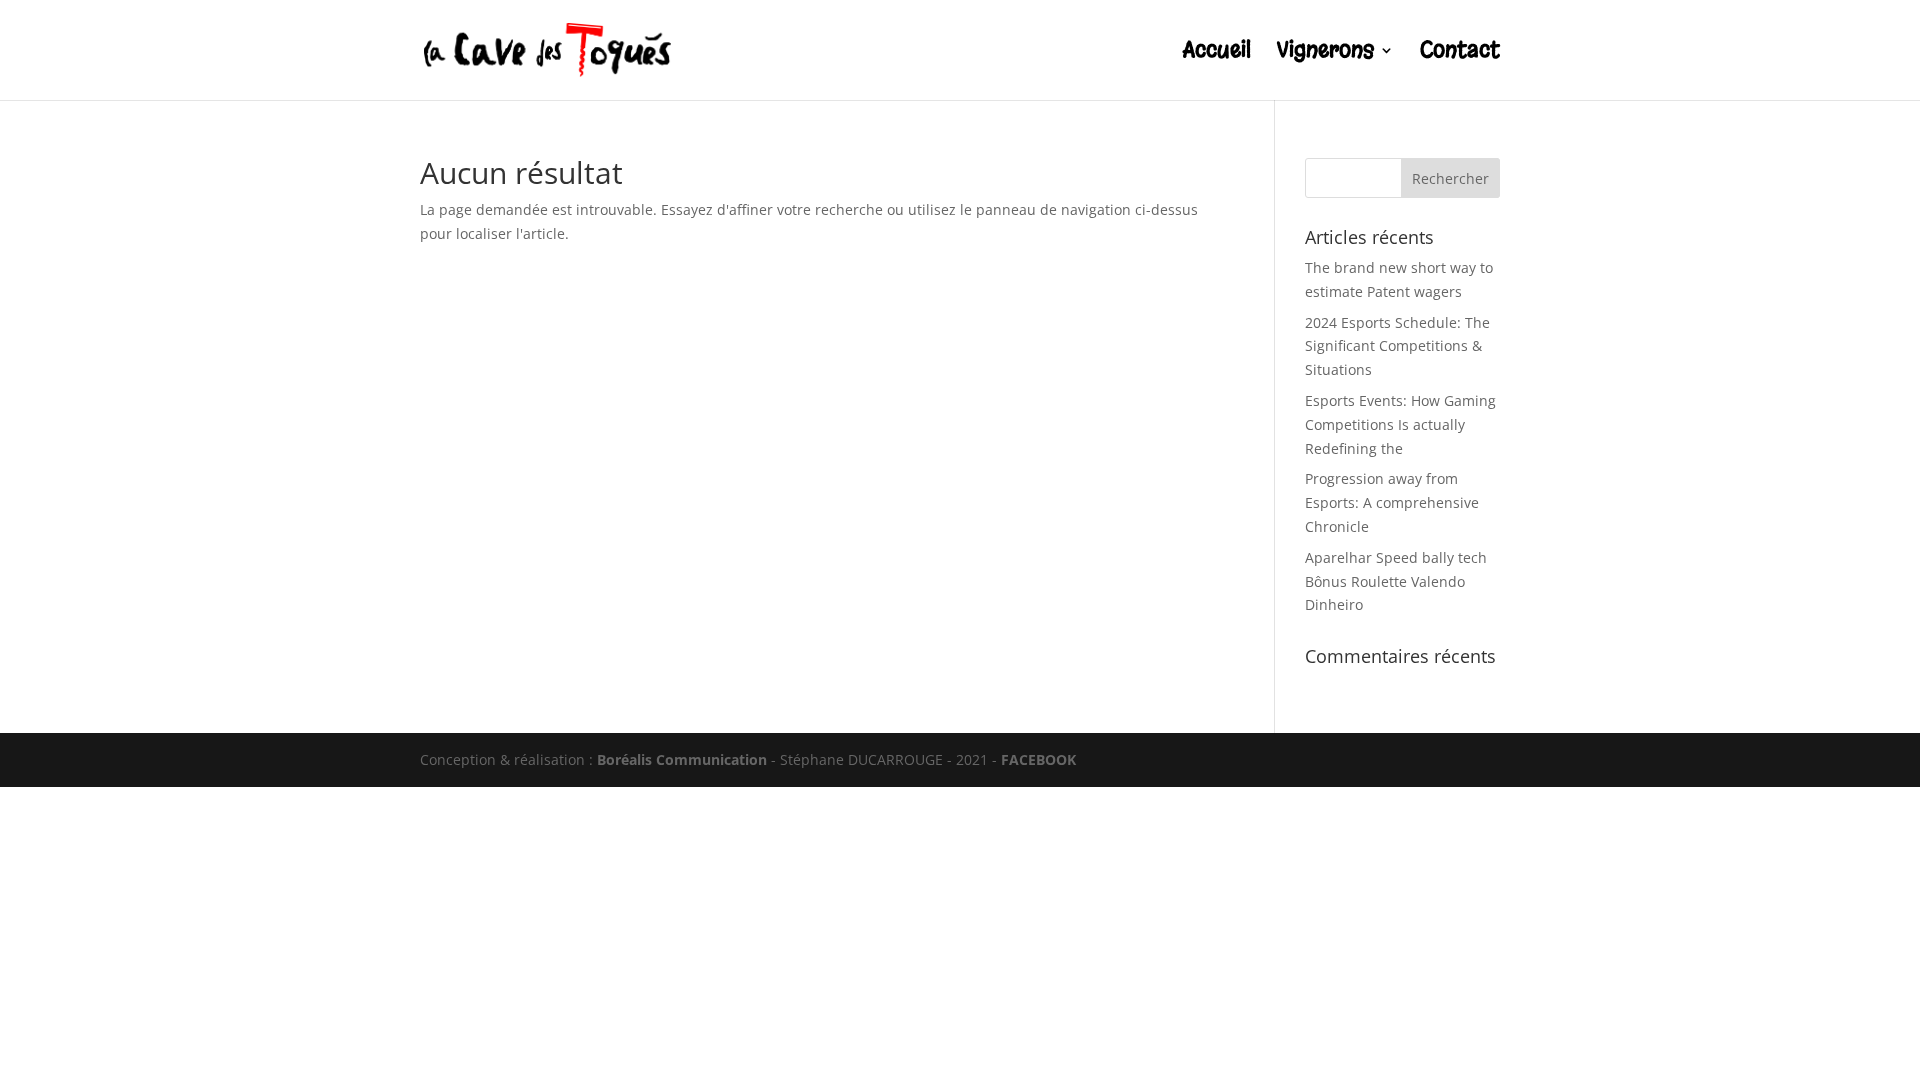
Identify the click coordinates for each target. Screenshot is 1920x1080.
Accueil (1217, 53)
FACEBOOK (1038, 759)
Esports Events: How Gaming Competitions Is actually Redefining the (1400, 424)
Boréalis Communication (682, 759)
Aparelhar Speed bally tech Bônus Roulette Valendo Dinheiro (1396, 581)
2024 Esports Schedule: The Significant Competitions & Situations (1397, 346)
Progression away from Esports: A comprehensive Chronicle (1392, 502)
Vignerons (1325, 53)
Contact (1460, 53)
